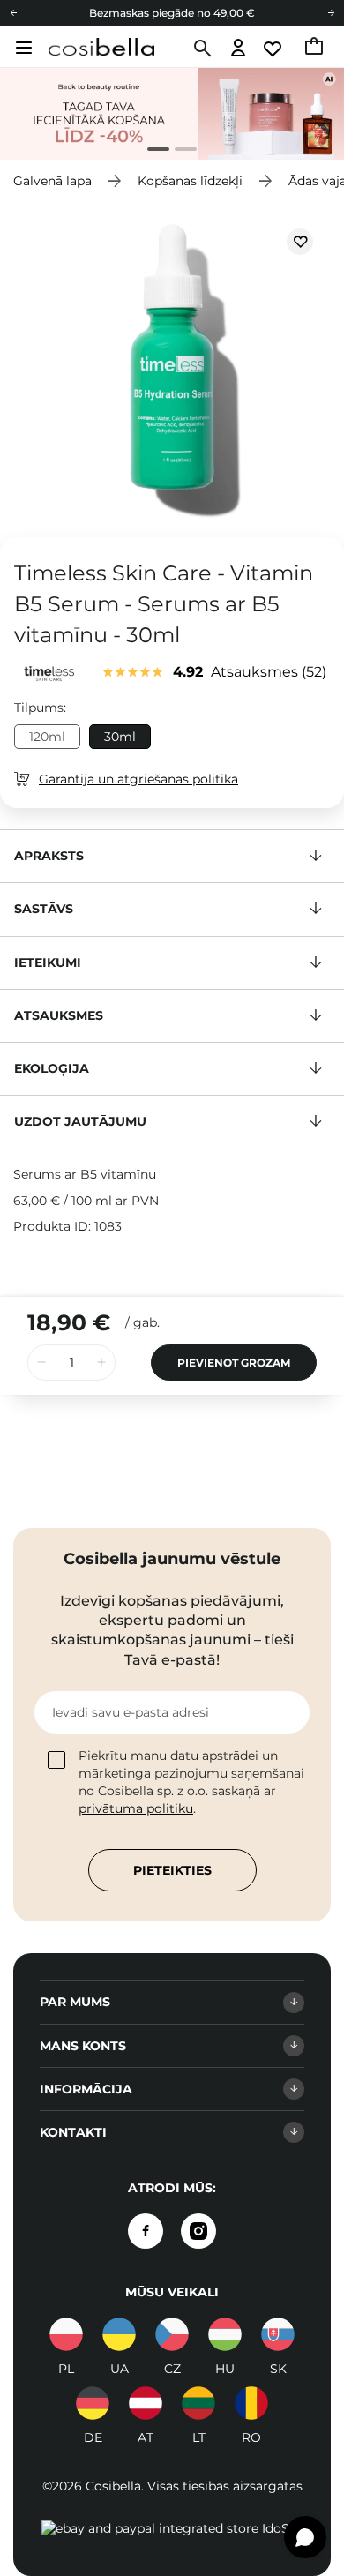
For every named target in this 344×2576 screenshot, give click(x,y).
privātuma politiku (136, 1808)
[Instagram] (198, 2231)
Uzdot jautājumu (80, 1121)
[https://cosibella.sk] (278, 2334)
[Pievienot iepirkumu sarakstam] (300, 242)
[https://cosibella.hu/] (225, 2334)
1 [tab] (151, 151)
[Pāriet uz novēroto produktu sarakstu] (274, 49)
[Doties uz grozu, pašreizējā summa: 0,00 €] (315, 49)
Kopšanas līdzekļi (190, 181)
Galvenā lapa (52, 181)
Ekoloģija (52, 1068)
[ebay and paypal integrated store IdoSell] (172, 2528)
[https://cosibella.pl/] (66, 2334)
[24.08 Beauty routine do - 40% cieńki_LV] (172, 114)
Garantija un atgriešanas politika (138, 779)
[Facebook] (146, 2231)
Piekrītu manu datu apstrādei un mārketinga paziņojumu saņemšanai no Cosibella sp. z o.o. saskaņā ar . (191, 1782)
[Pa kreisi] (13, 13)
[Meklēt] (201, 49)
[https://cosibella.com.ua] (119, 2334)
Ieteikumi (48, 962)
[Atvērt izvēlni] (22, 48)
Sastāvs (44, 909)
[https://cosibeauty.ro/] (251, 2403)
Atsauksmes (247, 672)
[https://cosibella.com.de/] (146, 2403)
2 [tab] (179, 151)
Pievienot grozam (234, 1363)
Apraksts (49, 856)
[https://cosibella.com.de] (93, 2403)
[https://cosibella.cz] (172, 2334)
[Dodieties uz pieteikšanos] (239, 49)
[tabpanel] (172, 114)
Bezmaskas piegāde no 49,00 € (172, 13)
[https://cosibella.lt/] (198, 2403)
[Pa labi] (331, 13)
